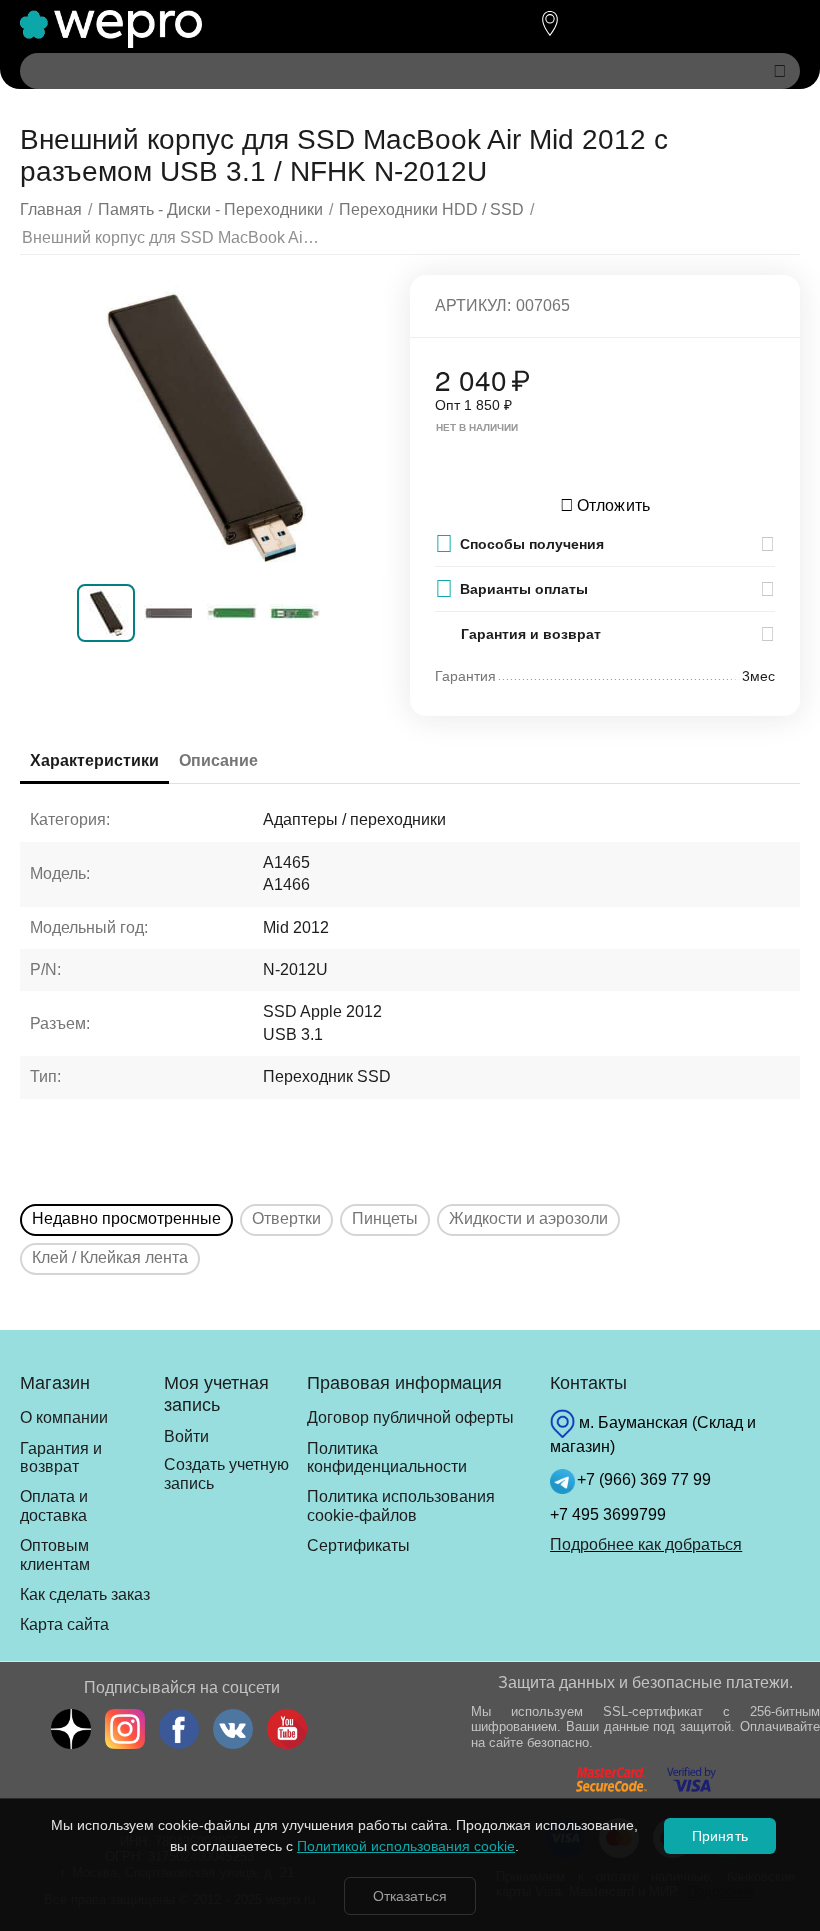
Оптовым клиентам (55, 1554)
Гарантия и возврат (61, 1457)
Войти (186, 1436)
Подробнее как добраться (646, 1544)
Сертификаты (358, 1545)
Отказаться (409, 1896)
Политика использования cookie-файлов (401, 1505)
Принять (719, 1836)
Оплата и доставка (54, 1505)
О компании (64, 1417)
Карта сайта (64, 1624)
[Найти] (780, 71)
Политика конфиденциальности (387, 1457)
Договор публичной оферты (410, 1417)
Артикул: (473, 305)
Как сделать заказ (85, 1594)
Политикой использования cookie (406, 1846)
